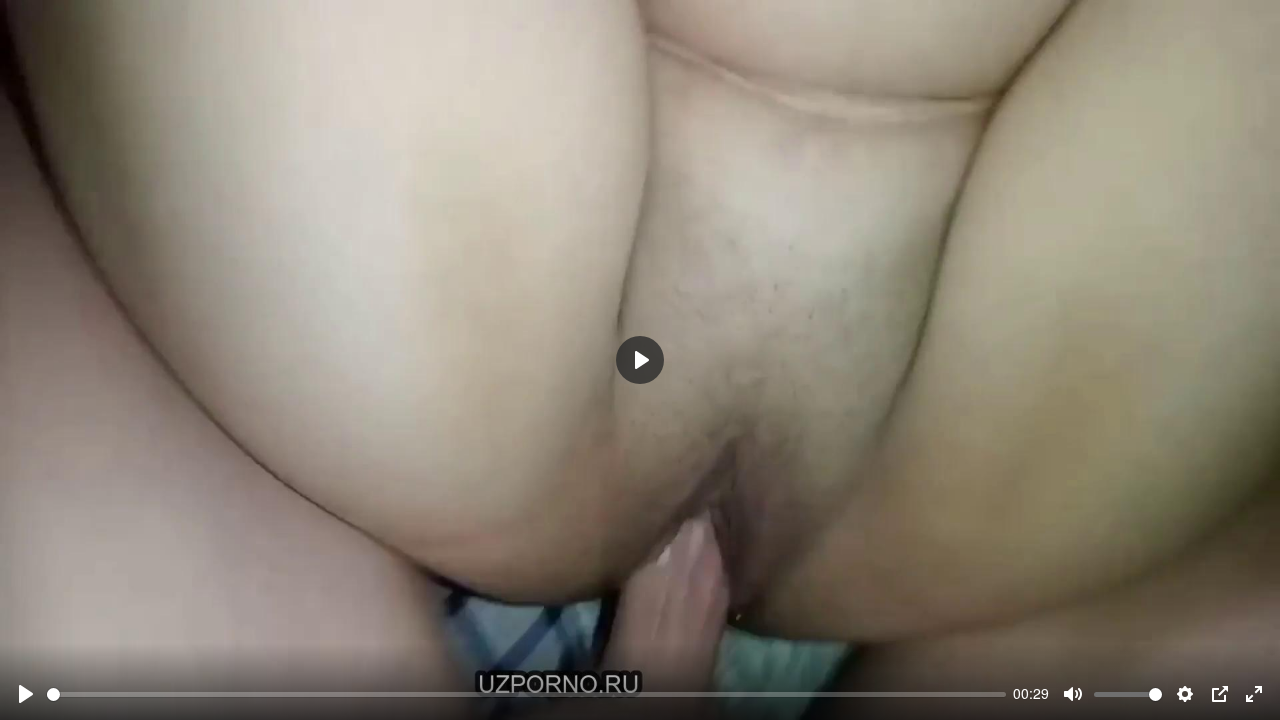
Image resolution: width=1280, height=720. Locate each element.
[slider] (526, 694)
